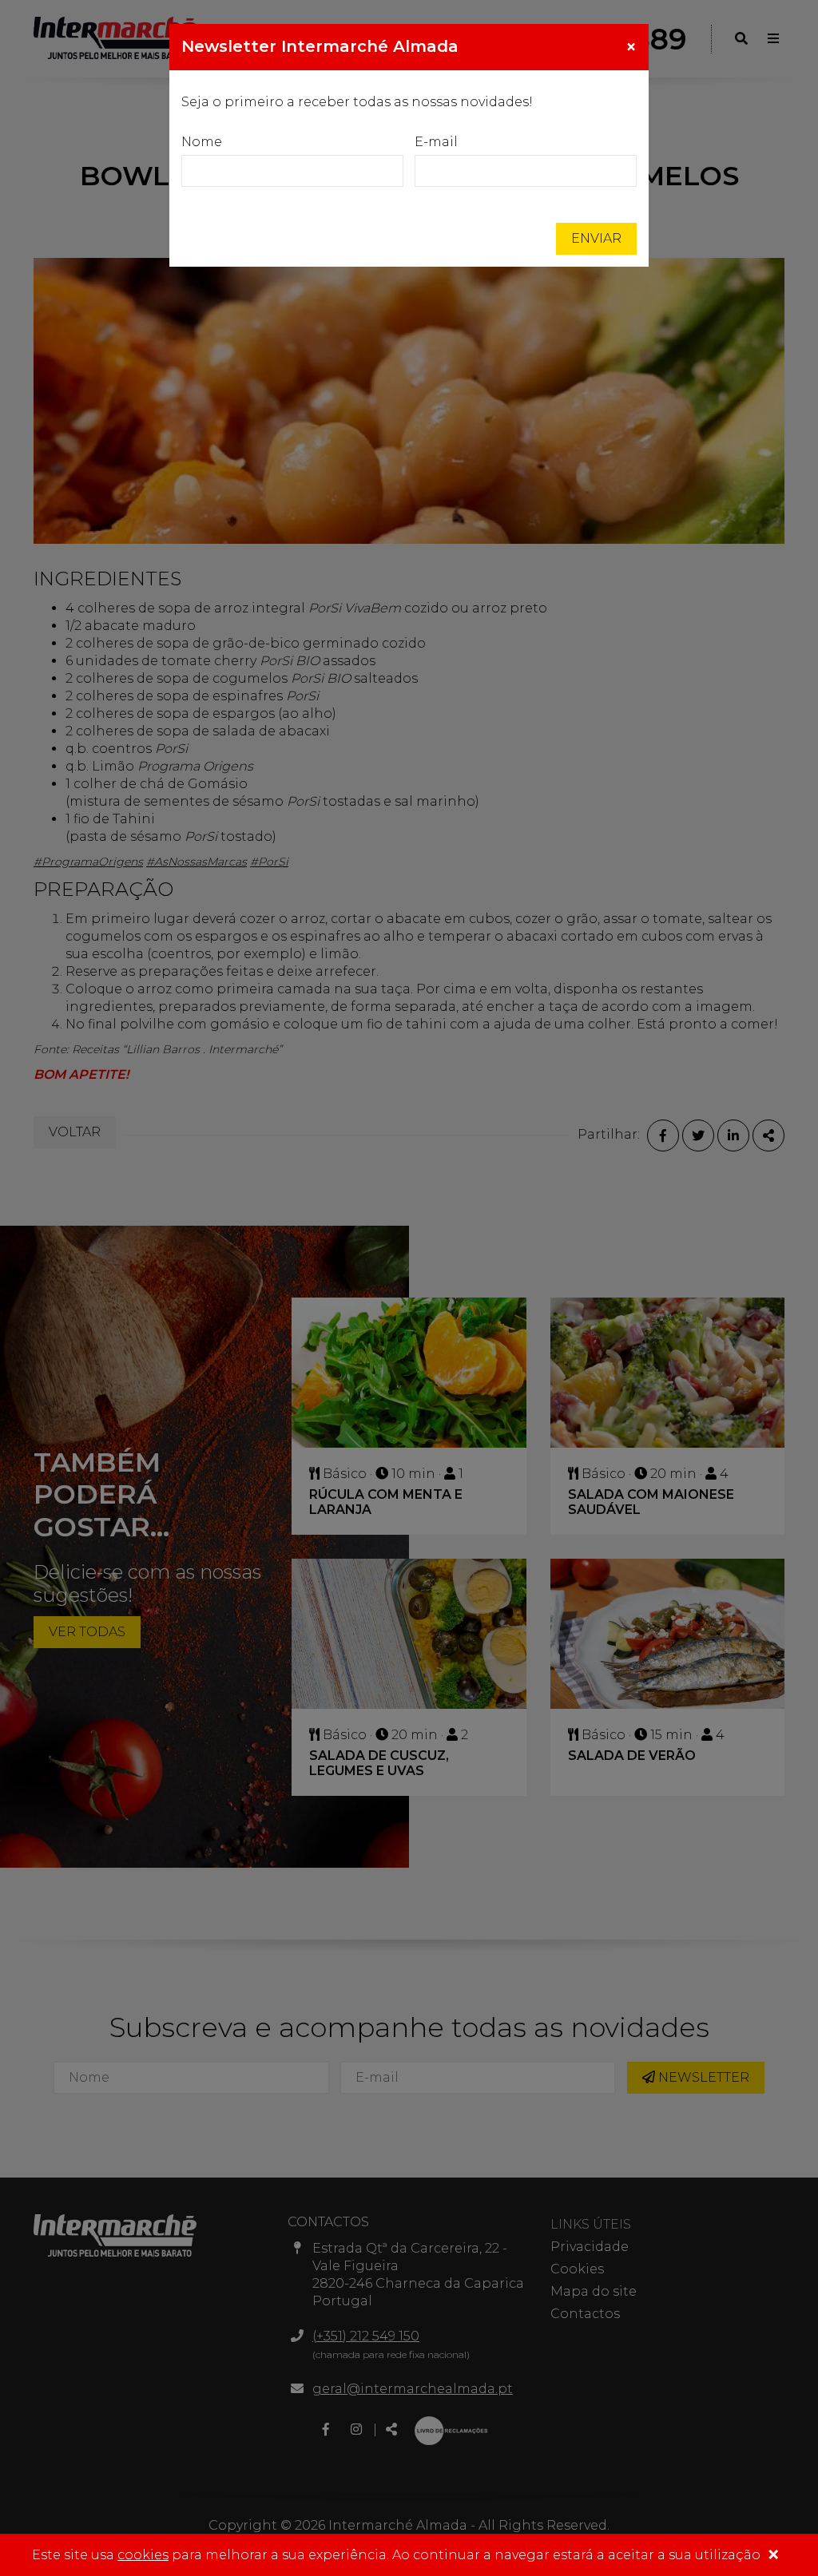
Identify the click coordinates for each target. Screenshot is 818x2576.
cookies (143, 2555)
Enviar (596, 238)
